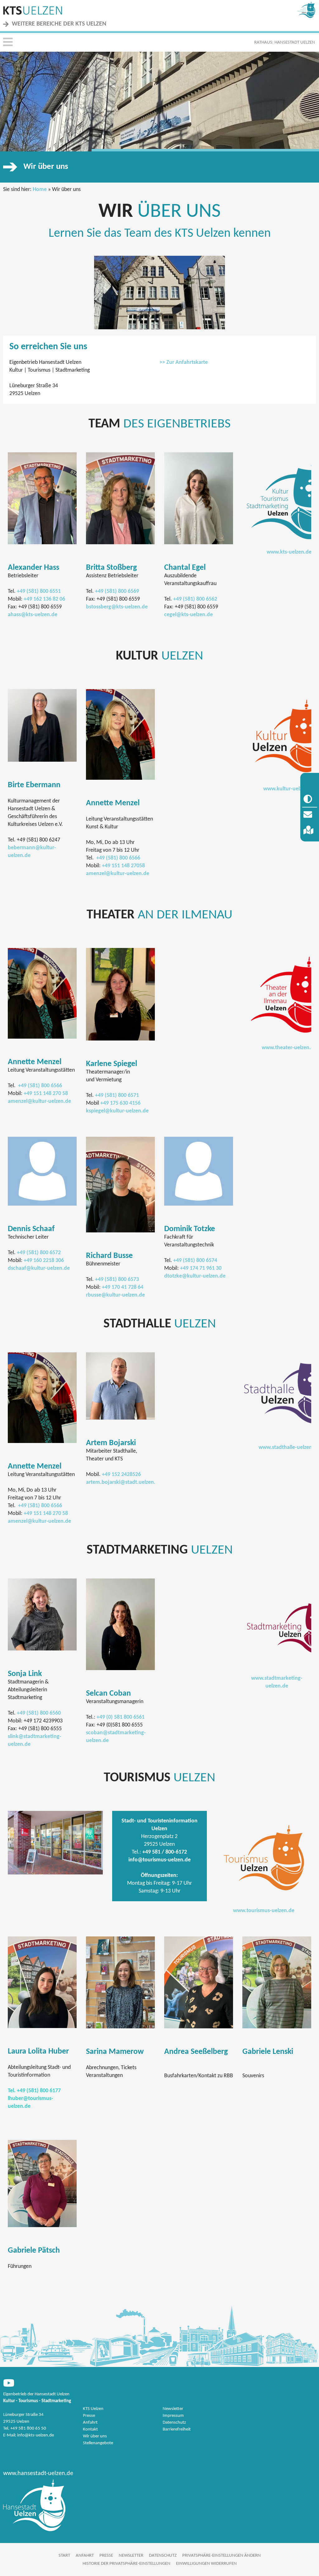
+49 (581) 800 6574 (195, 1261)
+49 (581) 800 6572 (39, 1253)
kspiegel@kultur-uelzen (114, 1111)
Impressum (173, 2416)
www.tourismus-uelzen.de (264, 1911)
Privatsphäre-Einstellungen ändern (221, 2556)
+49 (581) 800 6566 (118, 858)
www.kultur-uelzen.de (289, 789)
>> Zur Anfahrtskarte (184, 362)
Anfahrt (90, 2423)
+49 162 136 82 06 (44, 599)
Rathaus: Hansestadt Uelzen (285, 43)
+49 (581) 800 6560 (39, 1713)
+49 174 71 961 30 (201, 1268)
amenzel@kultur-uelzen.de (118, 874)
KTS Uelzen (93, 2409)
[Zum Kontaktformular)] (310, 815)
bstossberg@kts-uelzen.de (117, 607)
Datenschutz (174, 2423)
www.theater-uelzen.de (289, 1048)
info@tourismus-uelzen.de (159, 1860)
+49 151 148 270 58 (46, 1094)
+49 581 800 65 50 (28, 2428)
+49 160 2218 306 (44, 1261)
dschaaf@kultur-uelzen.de (39, 1268)
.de (145, 1111)
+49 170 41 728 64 (123, 1287)
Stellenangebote (98, 2443)
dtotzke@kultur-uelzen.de (195, 1276)
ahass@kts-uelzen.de (33, 615)
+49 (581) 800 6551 (39, 591)
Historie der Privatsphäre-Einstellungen (126, 2564)
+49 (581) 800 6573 (117, 1280)
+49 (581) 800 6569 (117, 591)
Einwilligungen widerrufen (206, 2564)
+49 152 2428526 (121, 1475)
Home (40, 190)
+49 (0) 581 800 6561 (121, 1717)
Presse (89, 2416)
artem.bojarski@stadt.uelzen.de (124, 1482)
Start (64, 2556)
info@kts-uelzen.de (36, 2435)
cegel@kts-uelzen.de (188, 615)
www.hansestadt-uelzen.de (38, 2474)
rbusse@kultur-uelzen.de (115, 1295)
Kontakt (90, 2429)
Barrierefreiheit (177, 2429)
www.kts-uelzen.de (289, 552)
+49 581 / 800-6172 (165, 1852)
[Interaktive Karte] (310, 831)
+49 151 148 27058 (123, 866)
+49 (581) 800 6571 (117, 1095)
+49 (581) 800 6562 (195, 599)
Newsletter (173, 2409)
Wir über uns (95, 2436)
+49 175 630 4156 (120, 1103)
